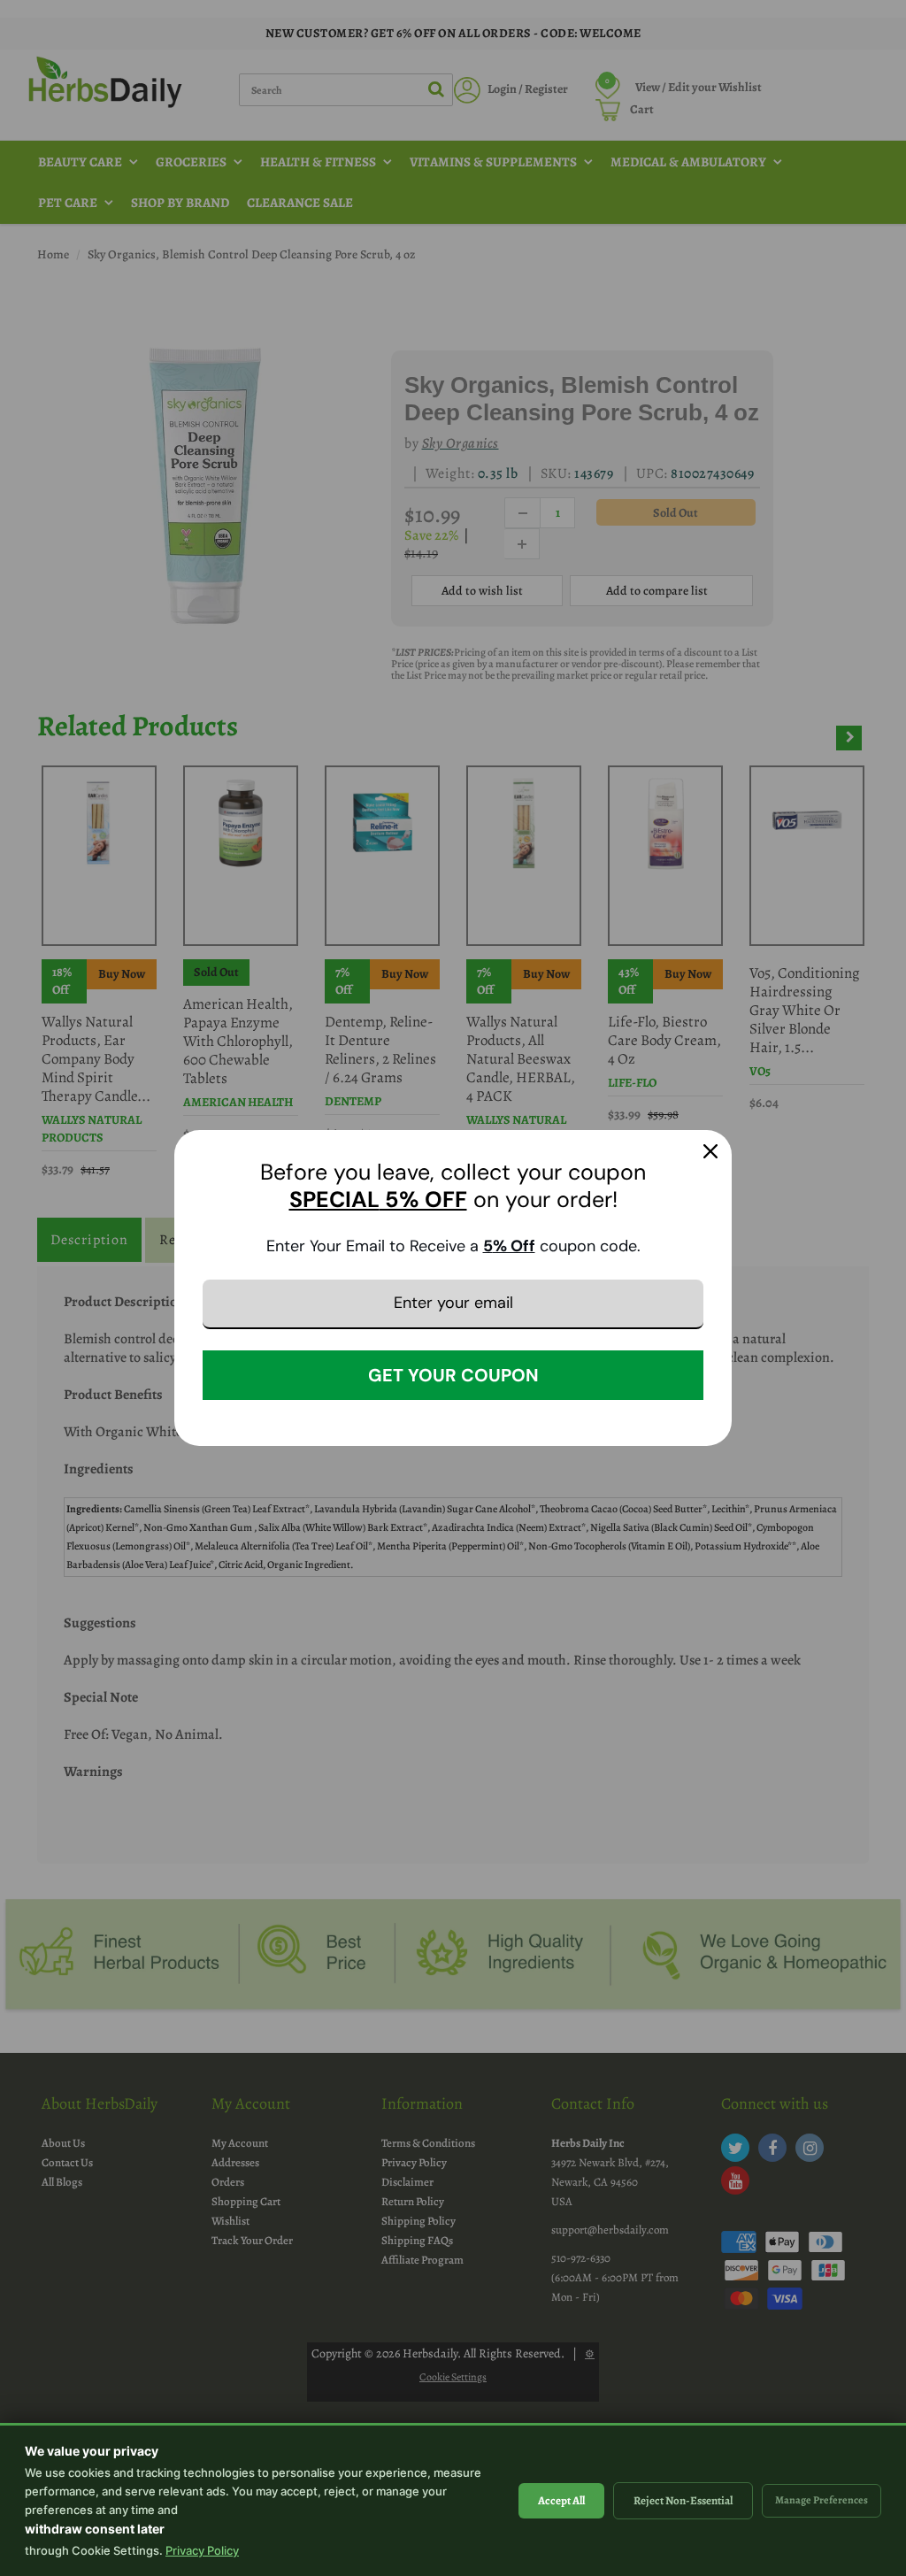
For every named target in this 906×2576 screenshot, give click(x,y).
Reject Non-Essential (683, 2500)
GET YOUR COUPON (453, 1375)
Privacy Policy (202, 2550)
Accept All (561, 2500)
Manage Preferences (822, 2500)
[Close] (710, 1151)
